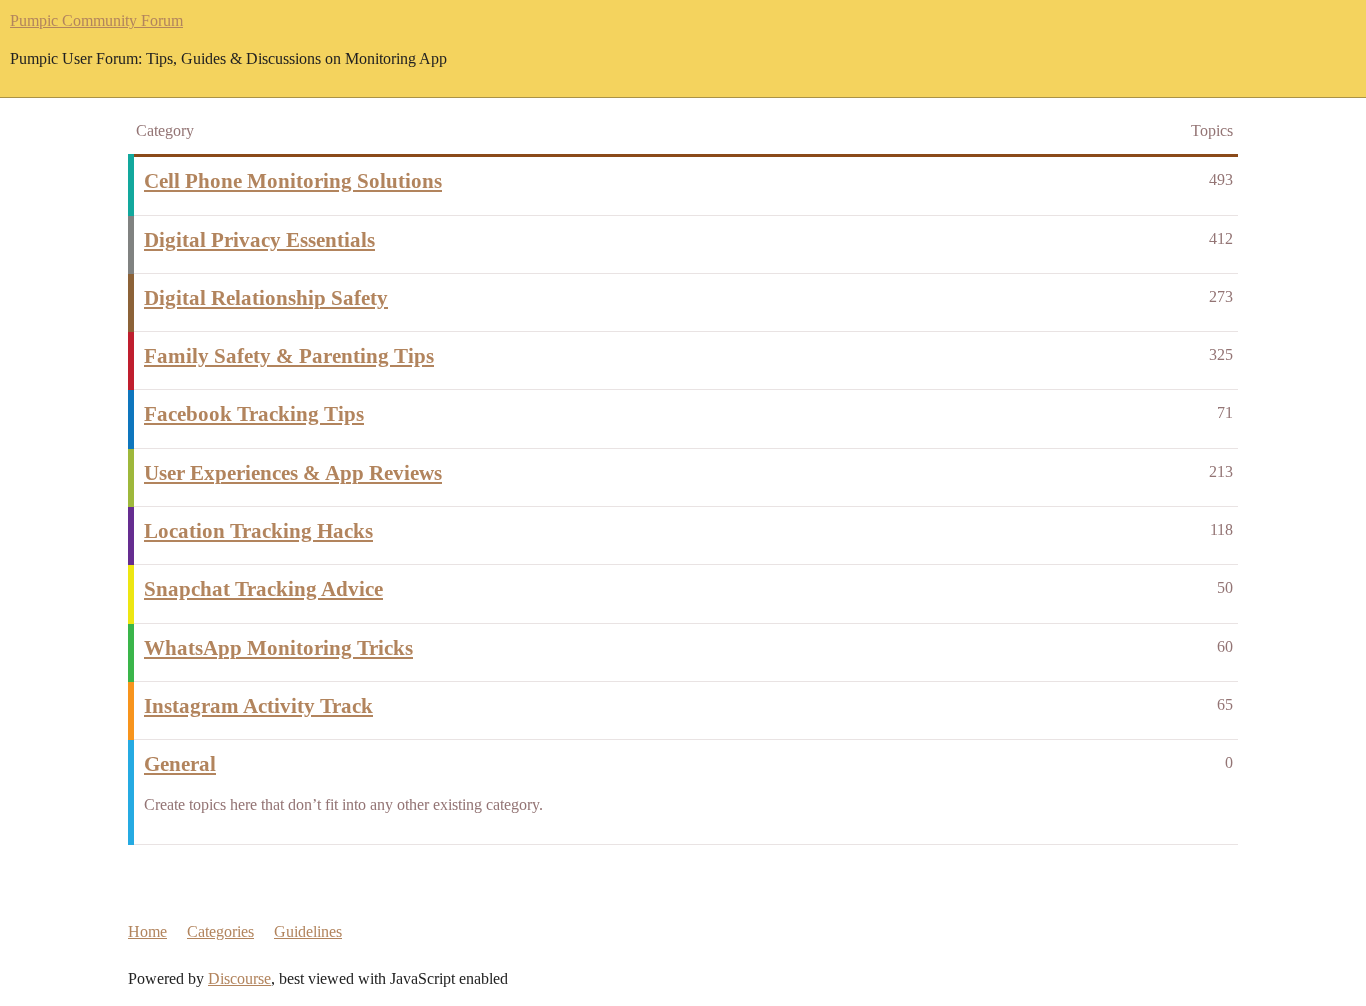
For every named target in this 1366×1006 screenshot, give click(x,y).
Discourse (239, 978)
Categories (220, 931)
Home (147, 931)
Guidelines (308, 931)
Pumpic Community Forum (96, 20)
